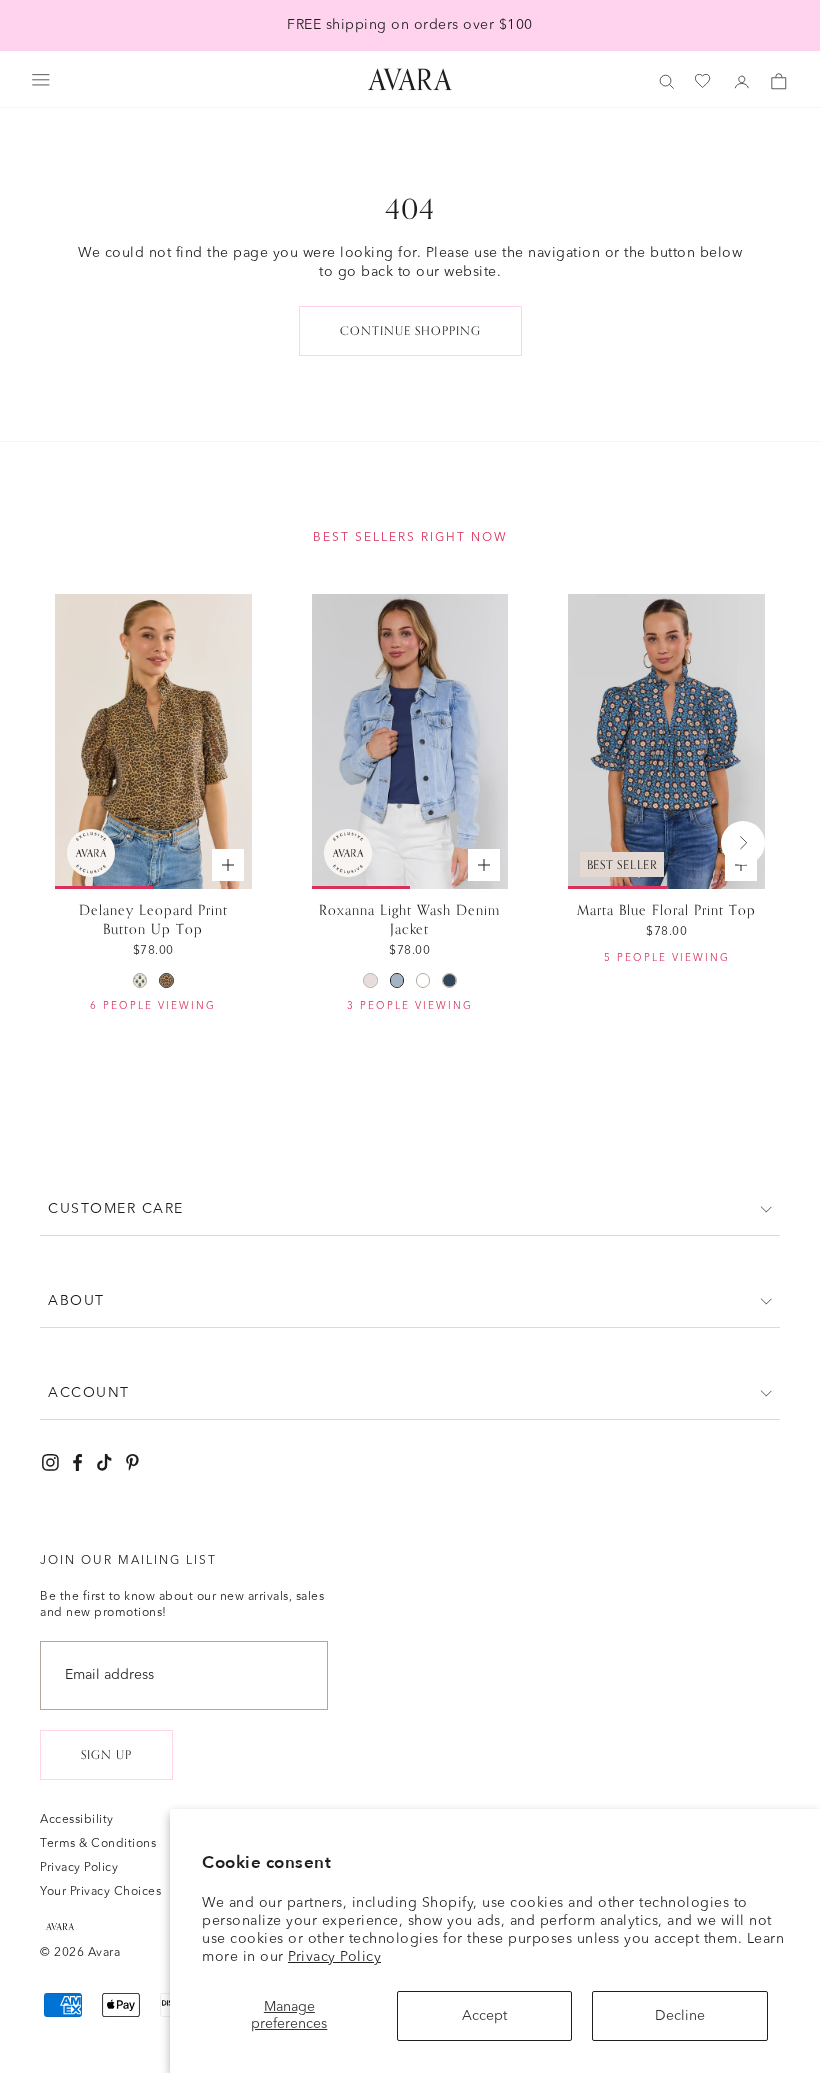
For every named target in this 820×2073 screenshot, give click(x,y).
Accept (484, 2016)
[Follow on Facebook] (77, 1462)
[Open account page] (742, 82)
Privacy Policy (334, 1957)
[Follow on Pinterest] (132, 1462)
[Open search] (667, 82)
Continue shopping (410, 331)
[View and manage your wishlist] (704, 81)
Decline (680, 2016)
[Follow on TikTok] (104, 1462)
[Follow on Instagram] (50, 1462)
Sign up (106, 1755)
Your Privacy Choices (100, 1892)
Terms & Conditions (98, 1844)
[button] (410, 1209)
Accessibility (77, 1820)
